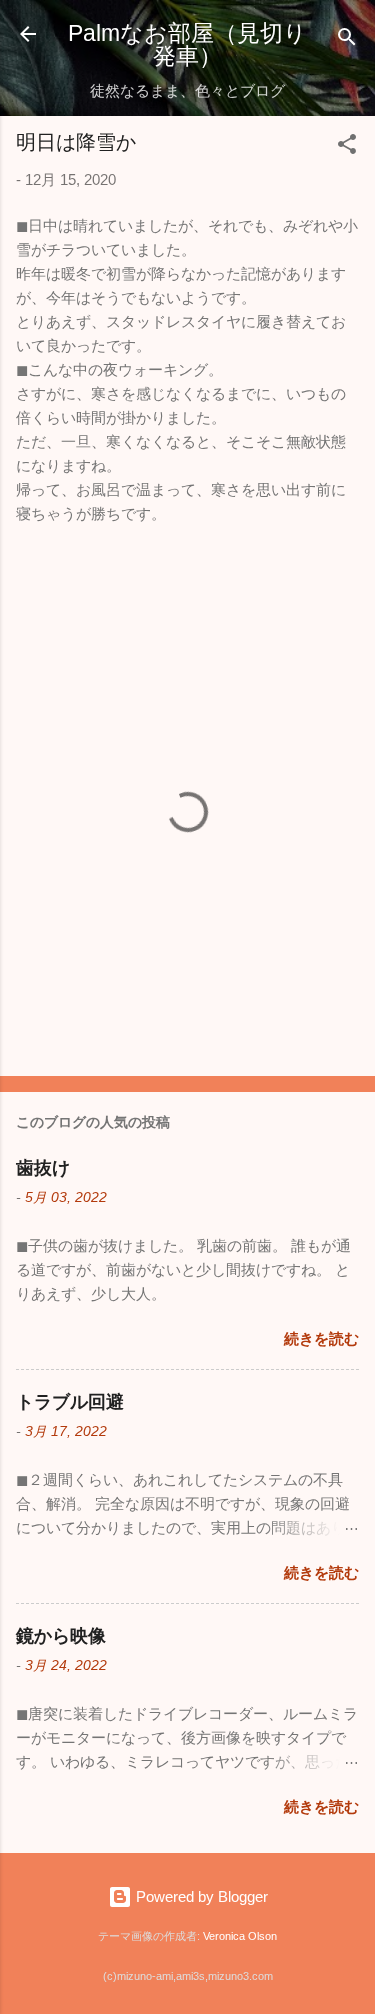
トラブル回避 (70, 1402)
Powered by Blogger (200, 1896)
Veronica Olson (240, 1936)
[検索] (347, 40)
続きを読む (321, 1338)
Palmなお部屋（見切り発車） (187, 44)
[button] (347, 147)
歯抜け (43, 1168)
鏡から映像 (61, 1636)
